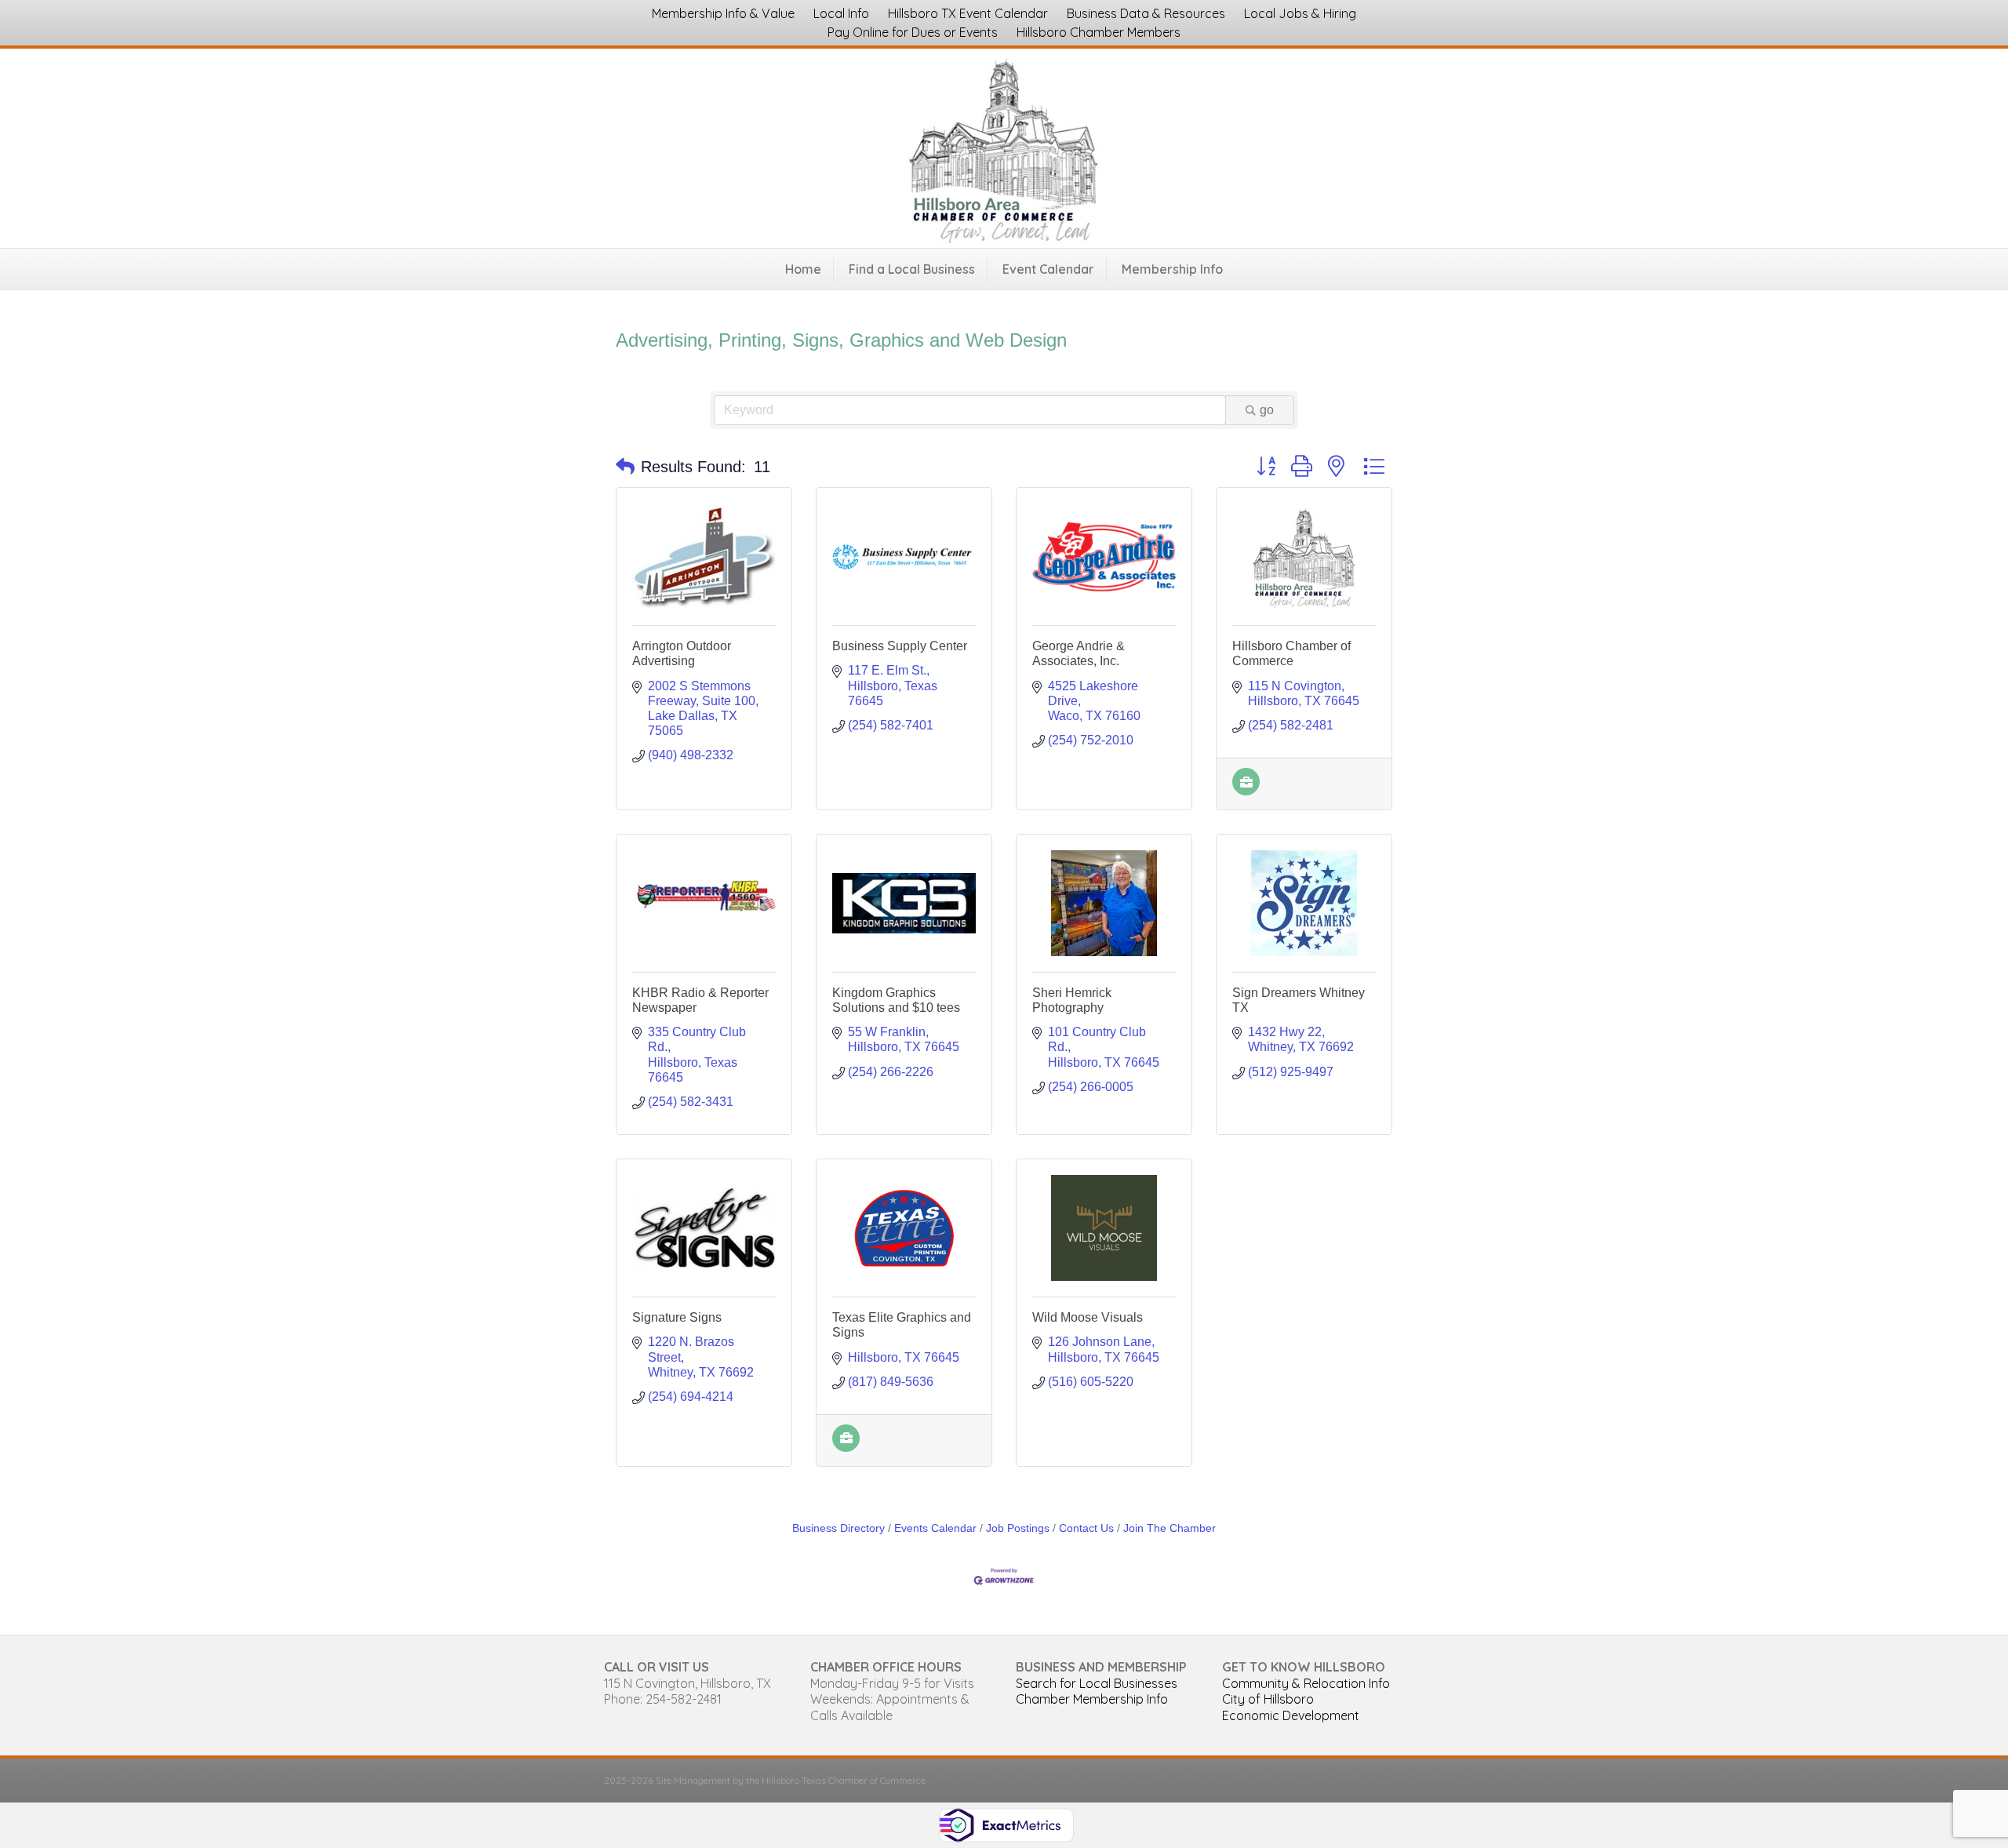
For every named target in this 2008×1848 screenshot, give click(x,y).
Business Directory (838, 1528)
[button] (625, 467)
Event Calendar (1048, 269)
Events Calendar (935, 1528)
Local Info (841, 13)
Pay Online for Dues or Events (913, 32)
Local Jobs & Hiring (1300, 13)
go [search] (1267, 410)
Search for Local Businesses (1097, 1683)
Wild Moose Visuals (1088, 1317)
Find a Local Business (912, 269)
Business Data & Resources (1146, 13)
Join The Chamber (1170, 1528)
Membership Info (1172, 269)
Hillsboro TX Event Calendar (968, 13)
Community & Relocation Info (1306, 1683)
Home (803, 269)
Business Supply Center (900, 646)
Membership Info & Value (723, 13)
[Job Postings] (1246, 791)
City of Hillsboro (1268, 1699)
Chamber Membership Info (1092, 1699)
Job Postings (1018, 1528)
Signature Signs (677, 1317)
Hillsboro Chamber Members (1099, 32)
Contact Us (1086, 1528)
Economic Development (1291, 1715)
